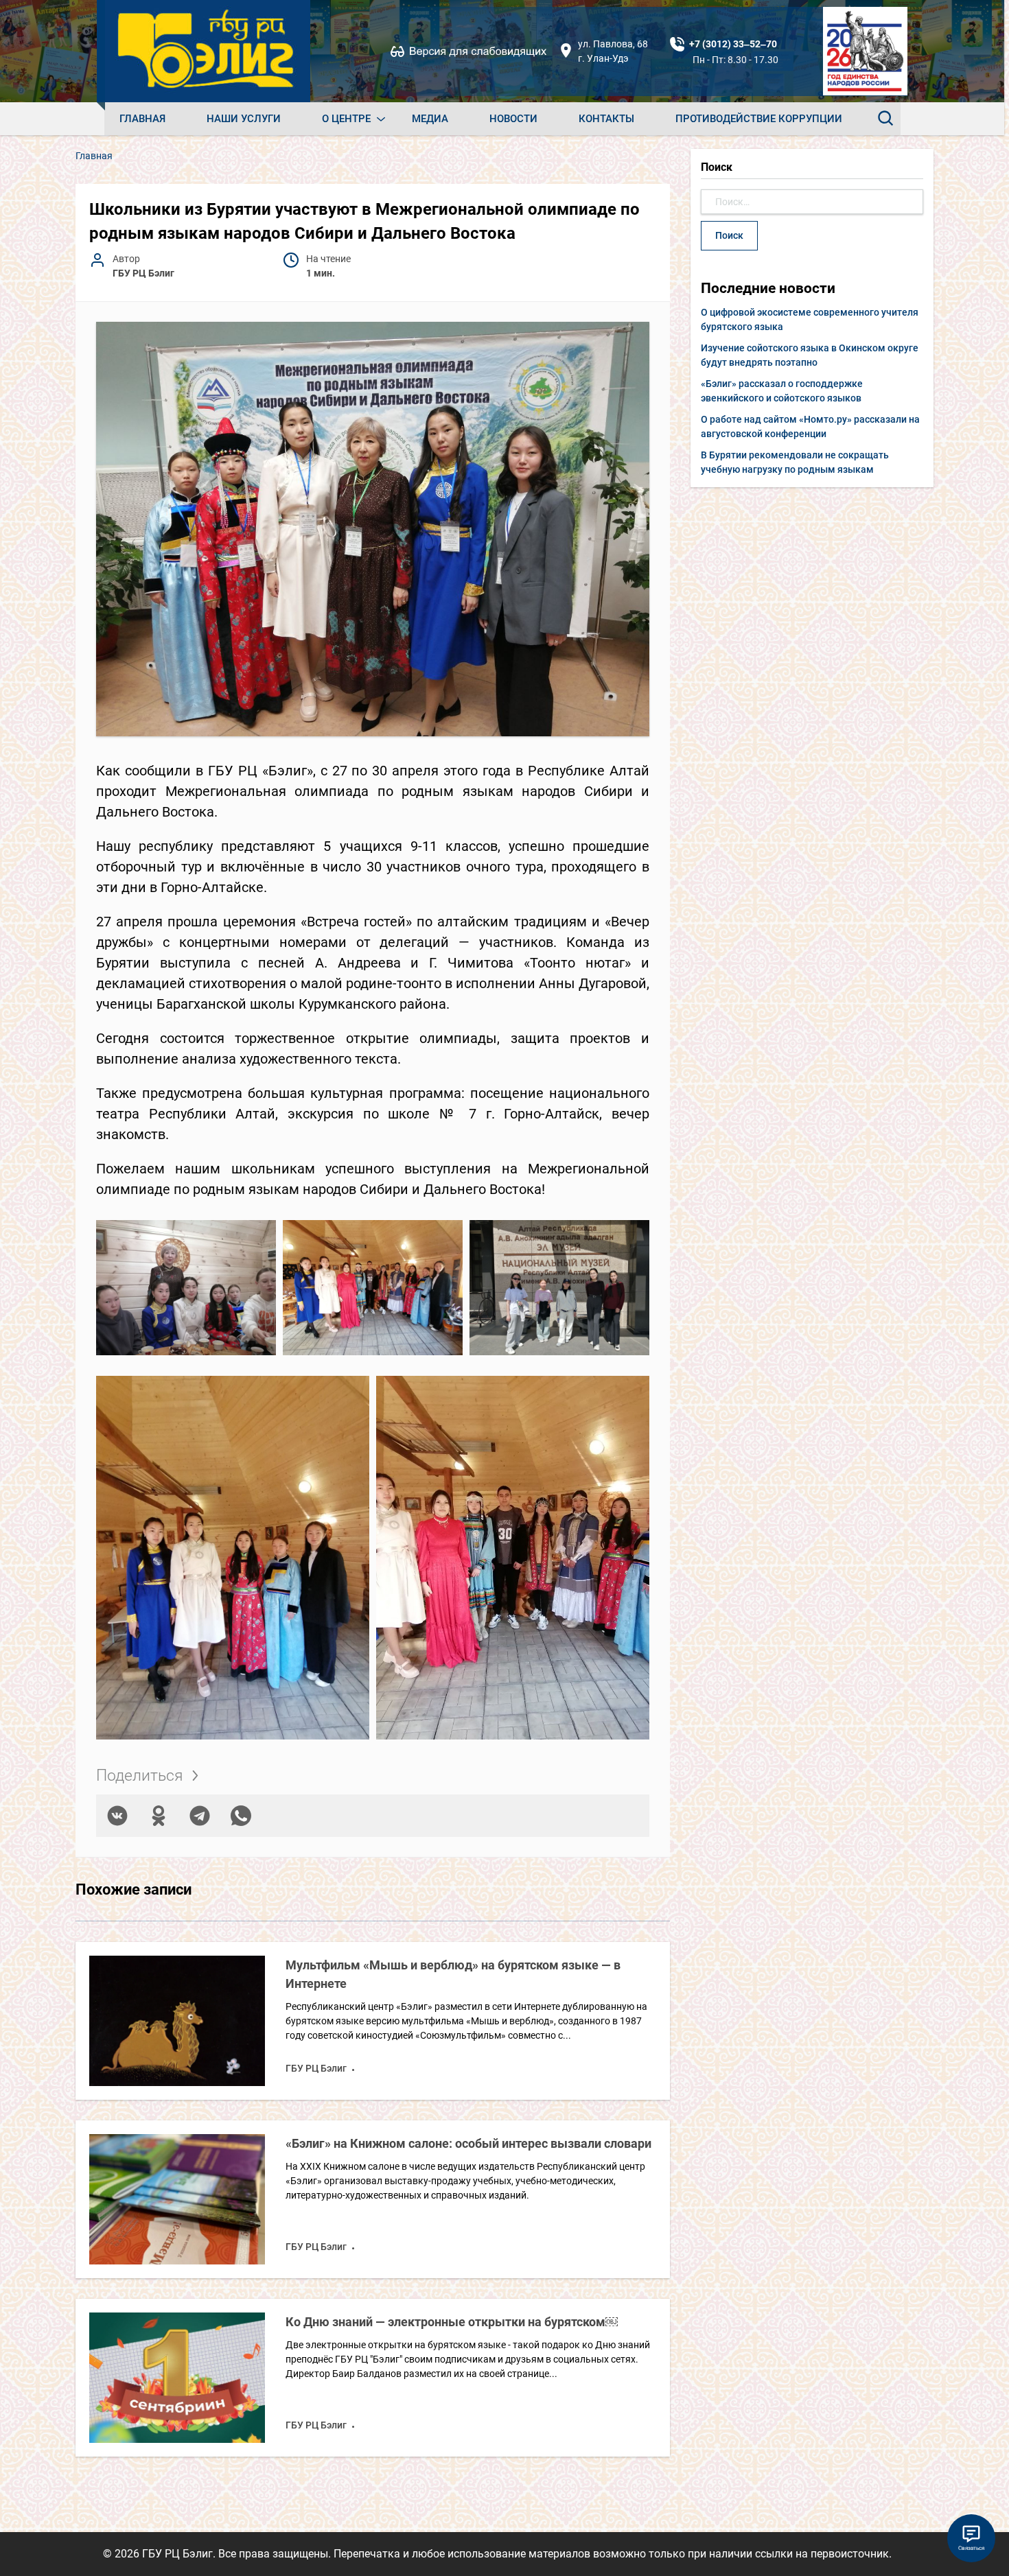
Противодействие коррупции (759, 119)
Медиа (430, 119)
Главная (142, 119)
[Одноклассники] (159, 1816)
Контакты (606, 119)
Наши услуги (244, 119)
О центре (346, 119)
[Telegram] (200, 1816)
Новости (513, 119)
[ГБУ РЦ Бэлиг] (207, 51)
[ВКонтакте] (117, 1816)
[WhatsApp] (241, 1816)
